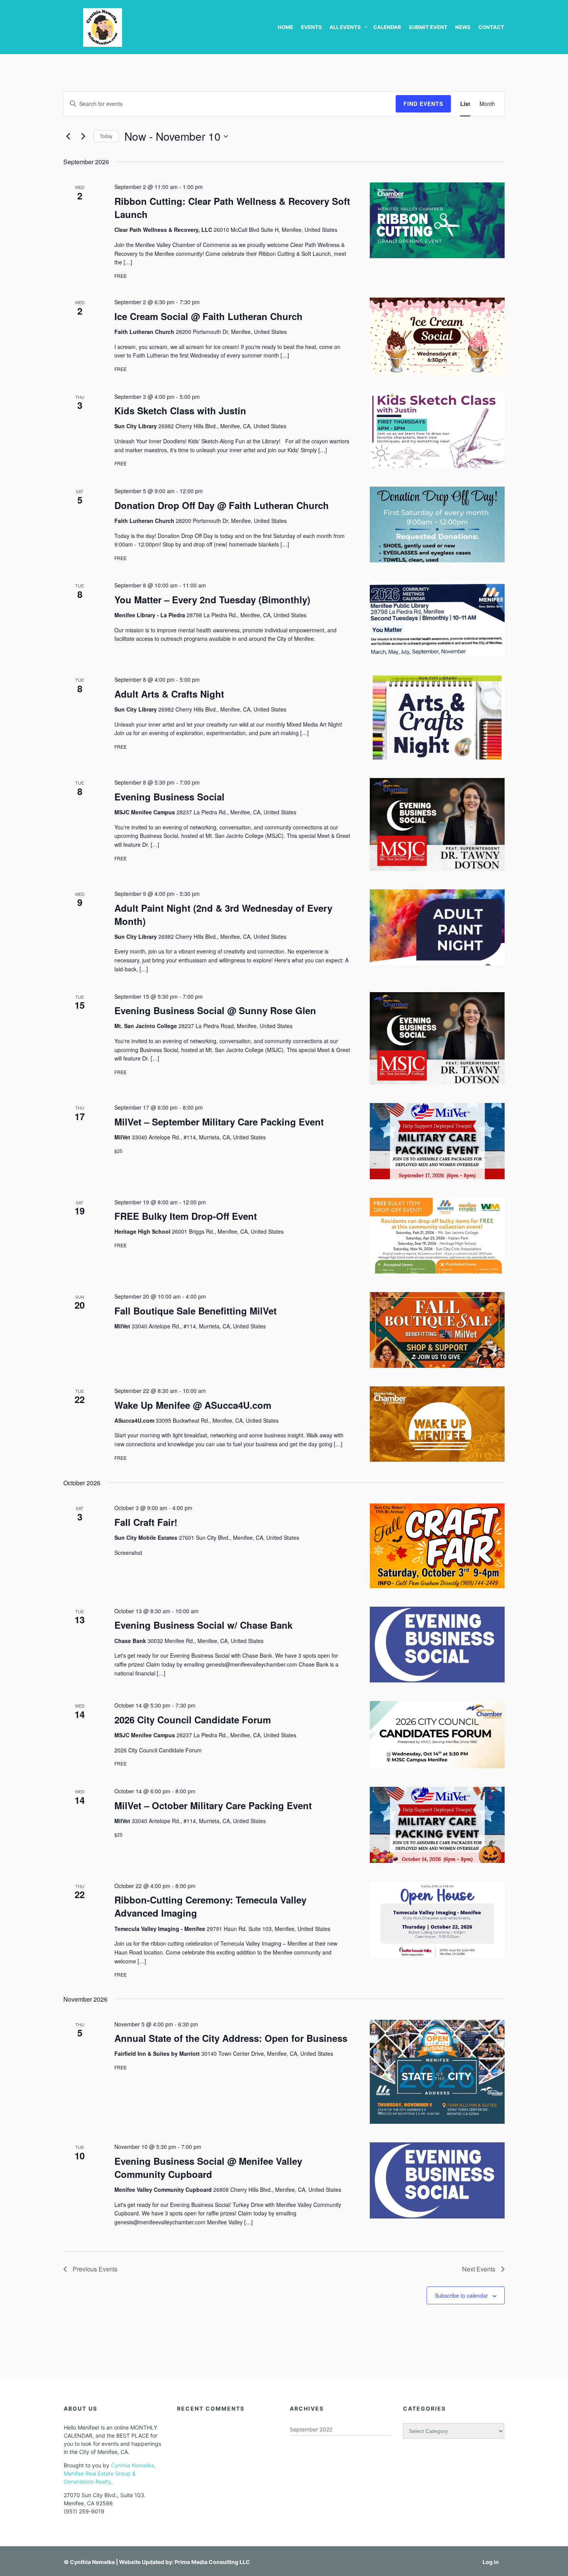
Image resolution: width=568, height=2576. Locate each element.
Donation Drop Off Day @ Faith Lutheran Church (222, 505)
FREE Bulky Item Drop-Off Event (186, 1216)
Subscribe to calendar (461, 2295)
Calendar (387, 27)
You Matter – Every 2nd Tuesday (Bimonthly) (212, 599)
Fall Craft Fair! (146, 1522)
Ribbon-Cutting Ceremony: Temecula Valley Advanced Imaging (210, 1906)
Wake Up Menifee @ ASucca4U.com (193, 1405)
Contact (491, 27)
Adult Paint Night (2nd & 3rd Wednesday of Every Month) (223, 914)
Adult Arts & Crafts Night (169, 694)
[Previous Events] (68, 136)
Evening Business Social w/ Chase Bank (203, 1625)
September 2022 (311, 2429)
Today (106, 136)
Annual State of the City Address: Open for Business (231, 2038)
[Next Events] (83, 136)
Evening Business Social (169, 797)
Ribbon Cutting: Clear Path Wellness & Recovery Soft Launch (232, 208)
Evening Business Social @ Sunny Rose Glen (215, 1010)
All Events (345, 27)
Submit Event (428, 27)
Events (311, 27)
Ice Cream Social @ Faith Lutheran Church (208, 316)
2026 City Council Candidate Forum (193, 1720)
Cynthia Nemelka (92, 2562)
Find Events (423, 104)
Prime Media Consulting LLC (212, 2562)
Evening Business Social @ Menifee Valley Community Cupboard (208, 2167)
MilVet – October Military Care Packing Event (213, 1805)
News (463, 27)
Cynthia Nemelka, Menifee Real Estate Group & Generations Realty (110, 2473)
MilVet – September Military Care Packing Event (219, 1122)
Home (286, 27)
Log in (491, 2562)
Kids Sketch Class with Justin (180, 410)
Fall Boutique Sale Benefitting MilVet (196, 1311)
